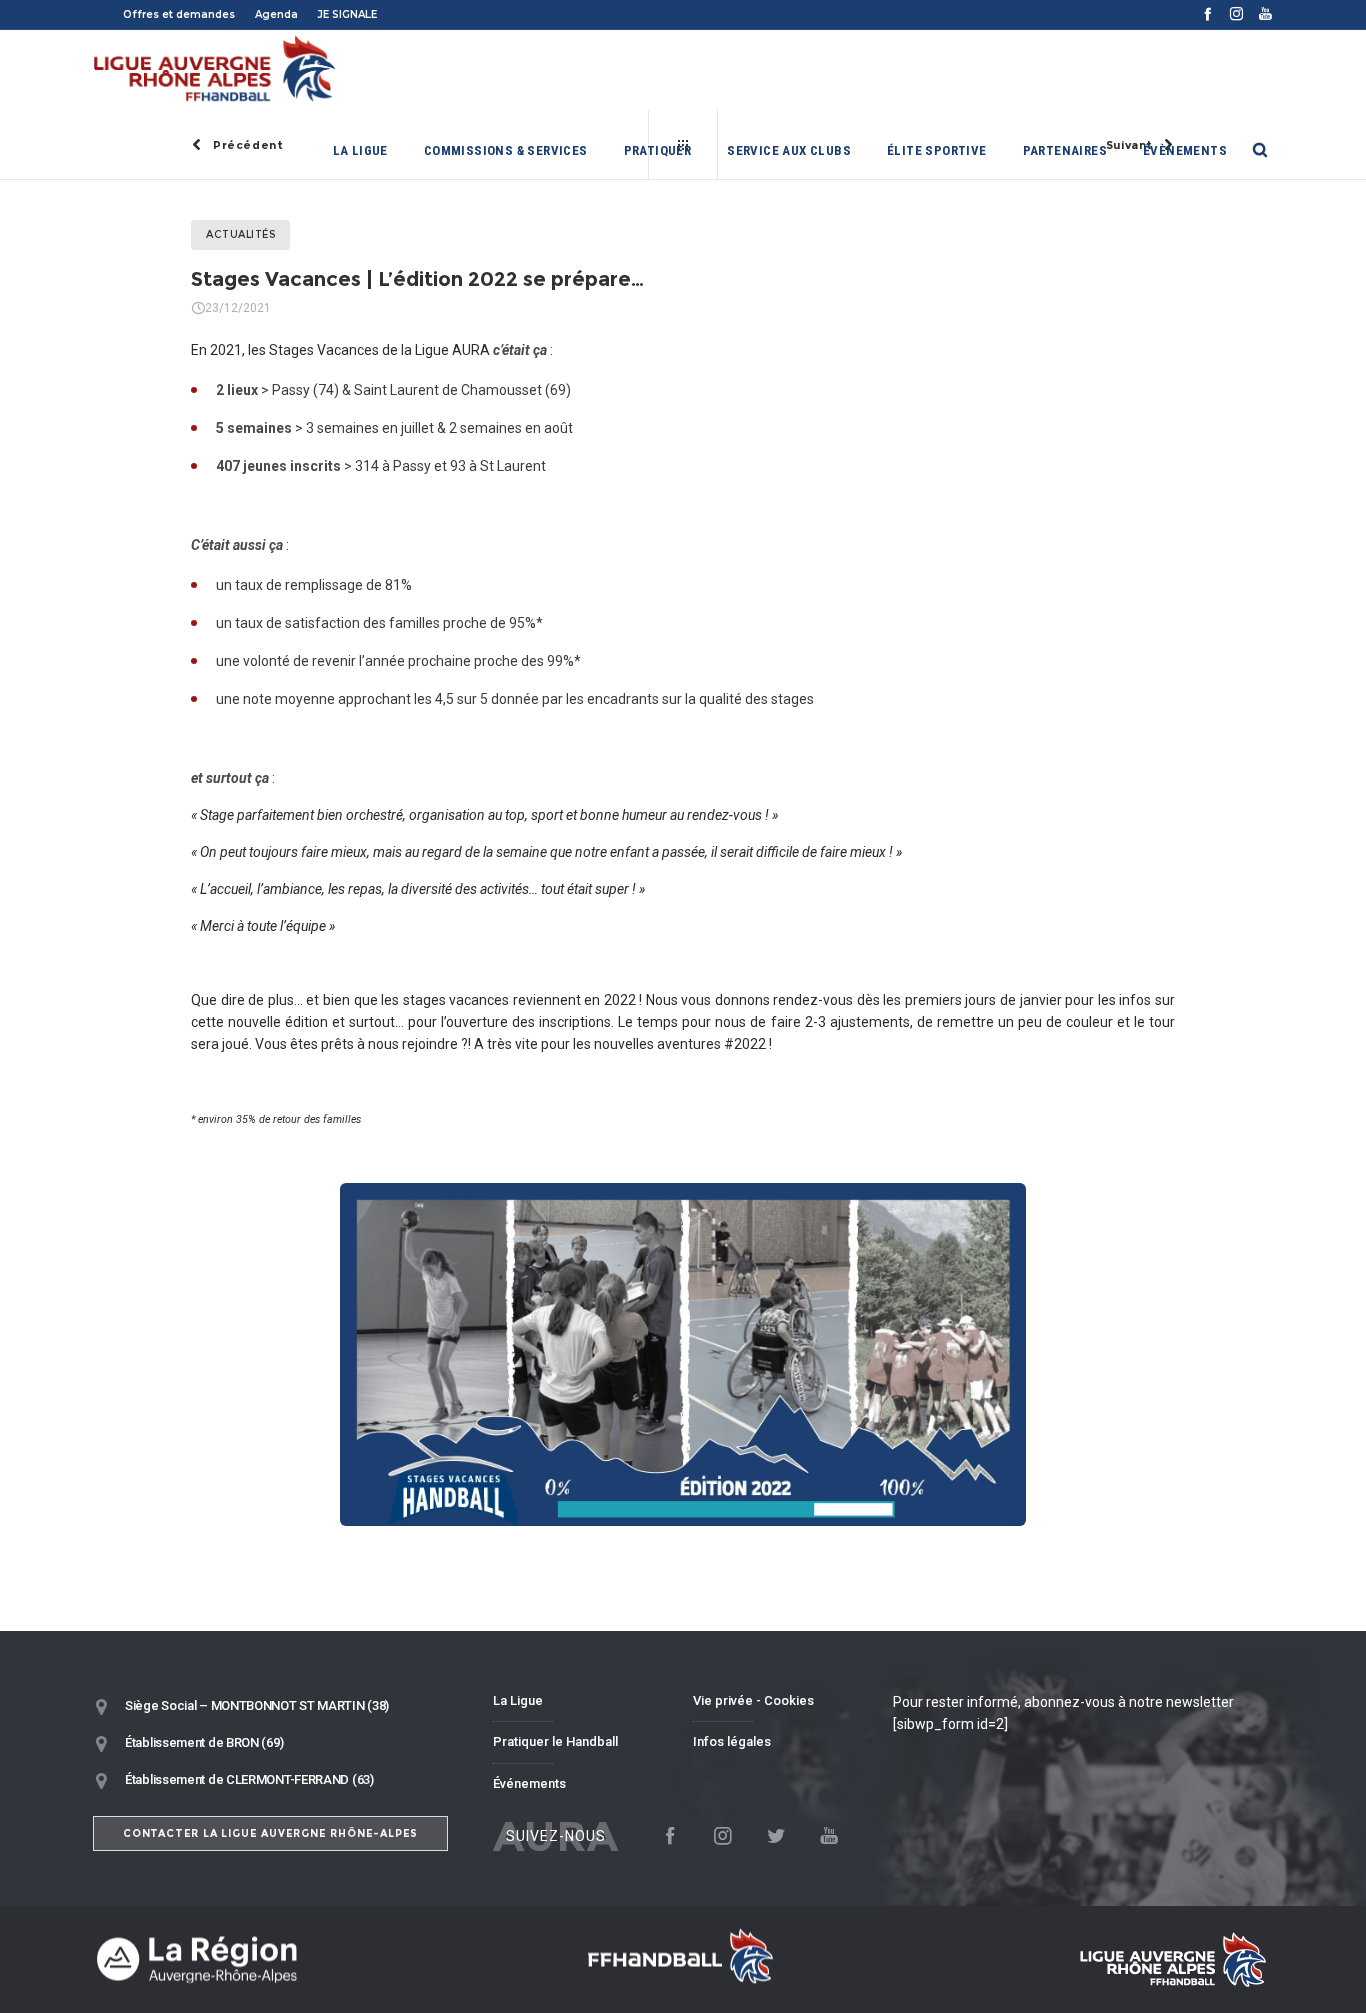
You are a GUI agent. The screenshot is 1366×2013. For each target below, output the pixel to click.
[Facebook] (1207, 13)
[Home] (283, 1959)
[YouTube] (1265, 13)
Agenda (276, 14)
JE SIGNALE (347, 14)
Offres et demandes (179, 14)
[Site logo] (215, 70)
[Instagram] (1236, 13)
